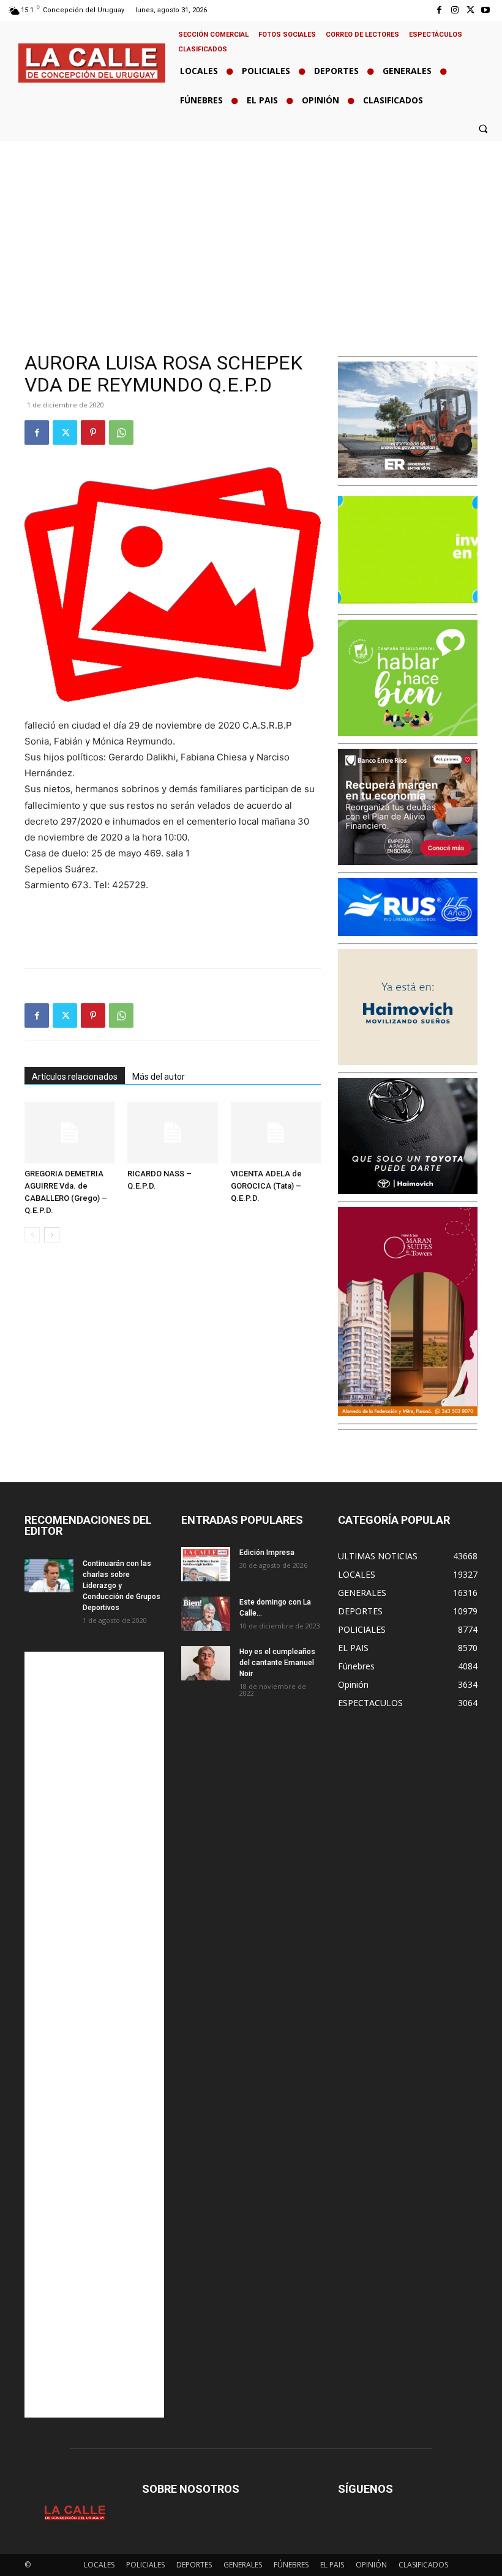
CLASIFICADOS (423, 2565)
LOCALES (99, 2565)
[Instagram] (455, 10)
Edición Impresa (267, 1553)
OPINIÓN (371, 2565)
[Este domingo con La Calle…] (206, 1614)
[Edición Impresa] (206, 1564)
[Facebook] (439, 10)
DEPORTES (194, 2565)
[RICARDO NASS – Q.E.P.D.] (172, 1133)
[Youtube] (486, 10)
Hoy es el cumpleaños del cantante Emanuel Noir (277, 1663)
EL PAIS (332, 2565)
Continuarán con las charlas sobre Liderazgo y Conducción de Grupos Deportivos (122, 1586)
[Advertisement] (251, 233)
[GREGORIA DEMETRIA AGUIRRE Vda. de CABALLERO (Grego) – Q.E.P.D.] (69, 1133)
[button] (483, 128)
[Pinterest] (93, 432)
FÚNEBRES (291, 2565)
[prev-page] (32, 1235)
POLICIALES (145, 2565)
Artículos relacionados (75, 1077)
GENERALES (243, 2565)
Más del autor (159, 1077)
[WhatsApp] (121, 432)
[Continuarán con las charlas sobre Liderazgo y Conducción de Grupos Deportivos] (49, 1575)
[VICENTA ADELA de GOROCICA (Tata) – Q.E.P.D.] (276, 1133)
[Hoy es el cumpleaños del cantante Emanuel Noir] (206, 1663)
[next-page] (52, 1235)
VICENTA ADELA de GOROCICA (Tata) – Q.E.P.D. (266, 1186)
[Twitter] (470, 10)
